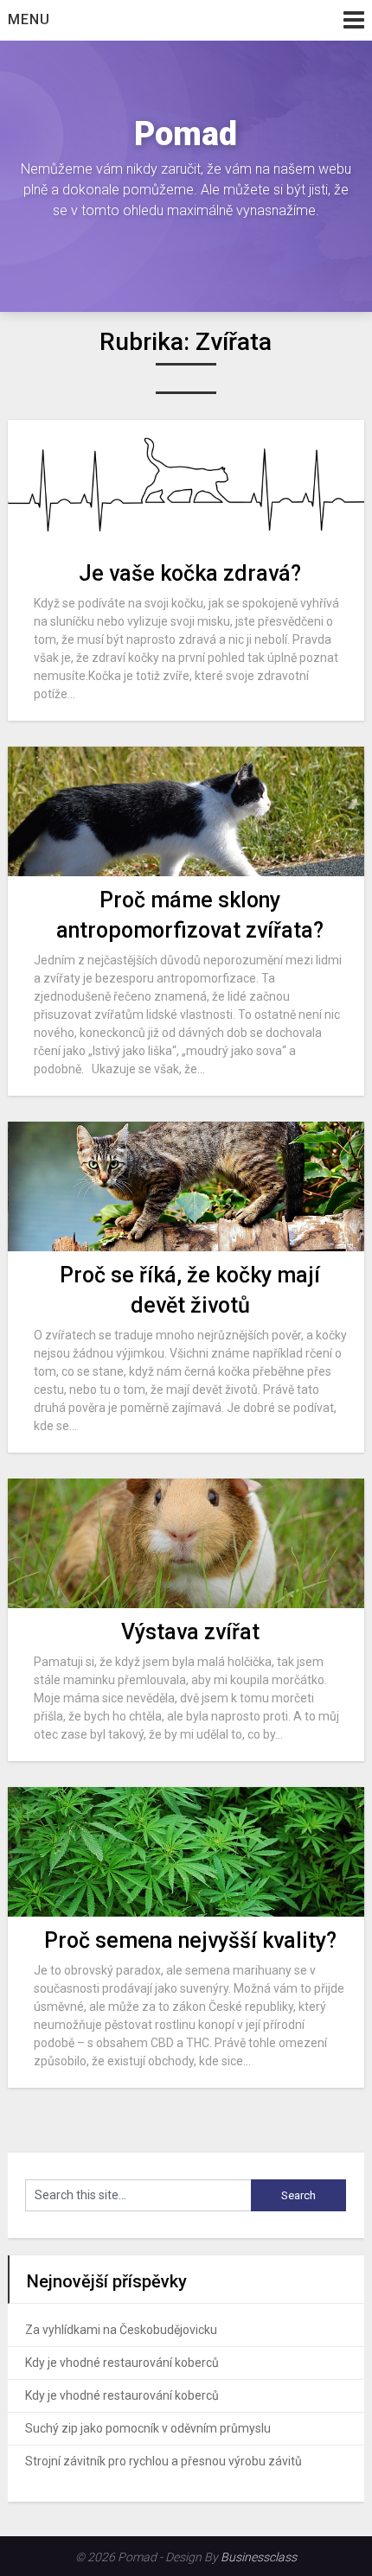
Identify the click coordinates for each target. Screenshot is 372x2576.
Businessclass (259, 2557)
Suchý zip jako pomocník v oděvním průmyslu (148, 2428)
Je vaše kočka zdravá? (190, 573)
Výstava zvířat (190, 1632)
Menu (29, 19)
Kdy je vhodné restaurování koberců (122, 2363)
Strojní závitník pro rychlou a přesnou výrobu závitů (164, 2461)
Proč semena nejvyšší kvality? (190, 1940)
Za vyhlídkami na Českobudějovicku (121, 2330)
